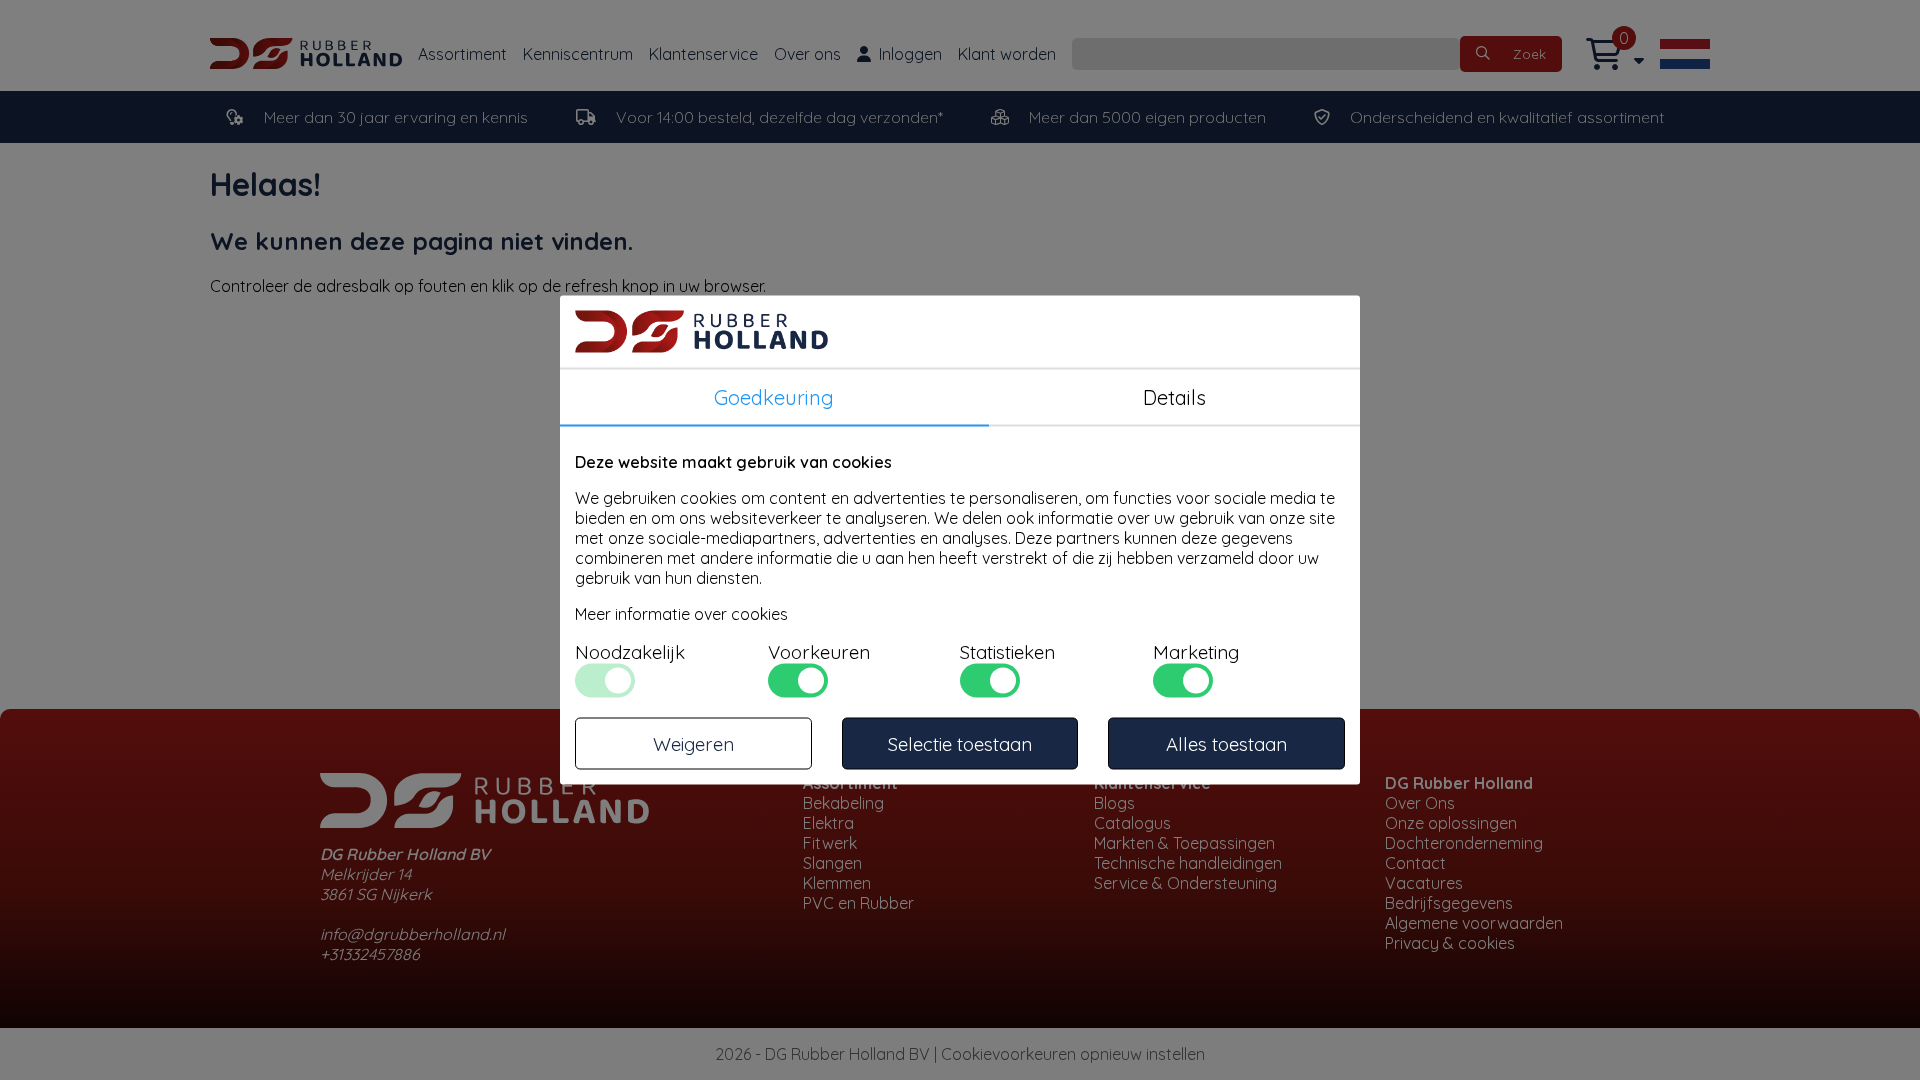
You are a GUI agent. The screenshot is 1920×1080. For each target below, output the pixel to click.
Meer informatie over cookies (681, 614)
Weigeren (693, 744)
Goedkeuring (774, 397)
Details (1174, 397)
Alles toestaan (1226, 744)
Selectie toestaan (960, 744)
